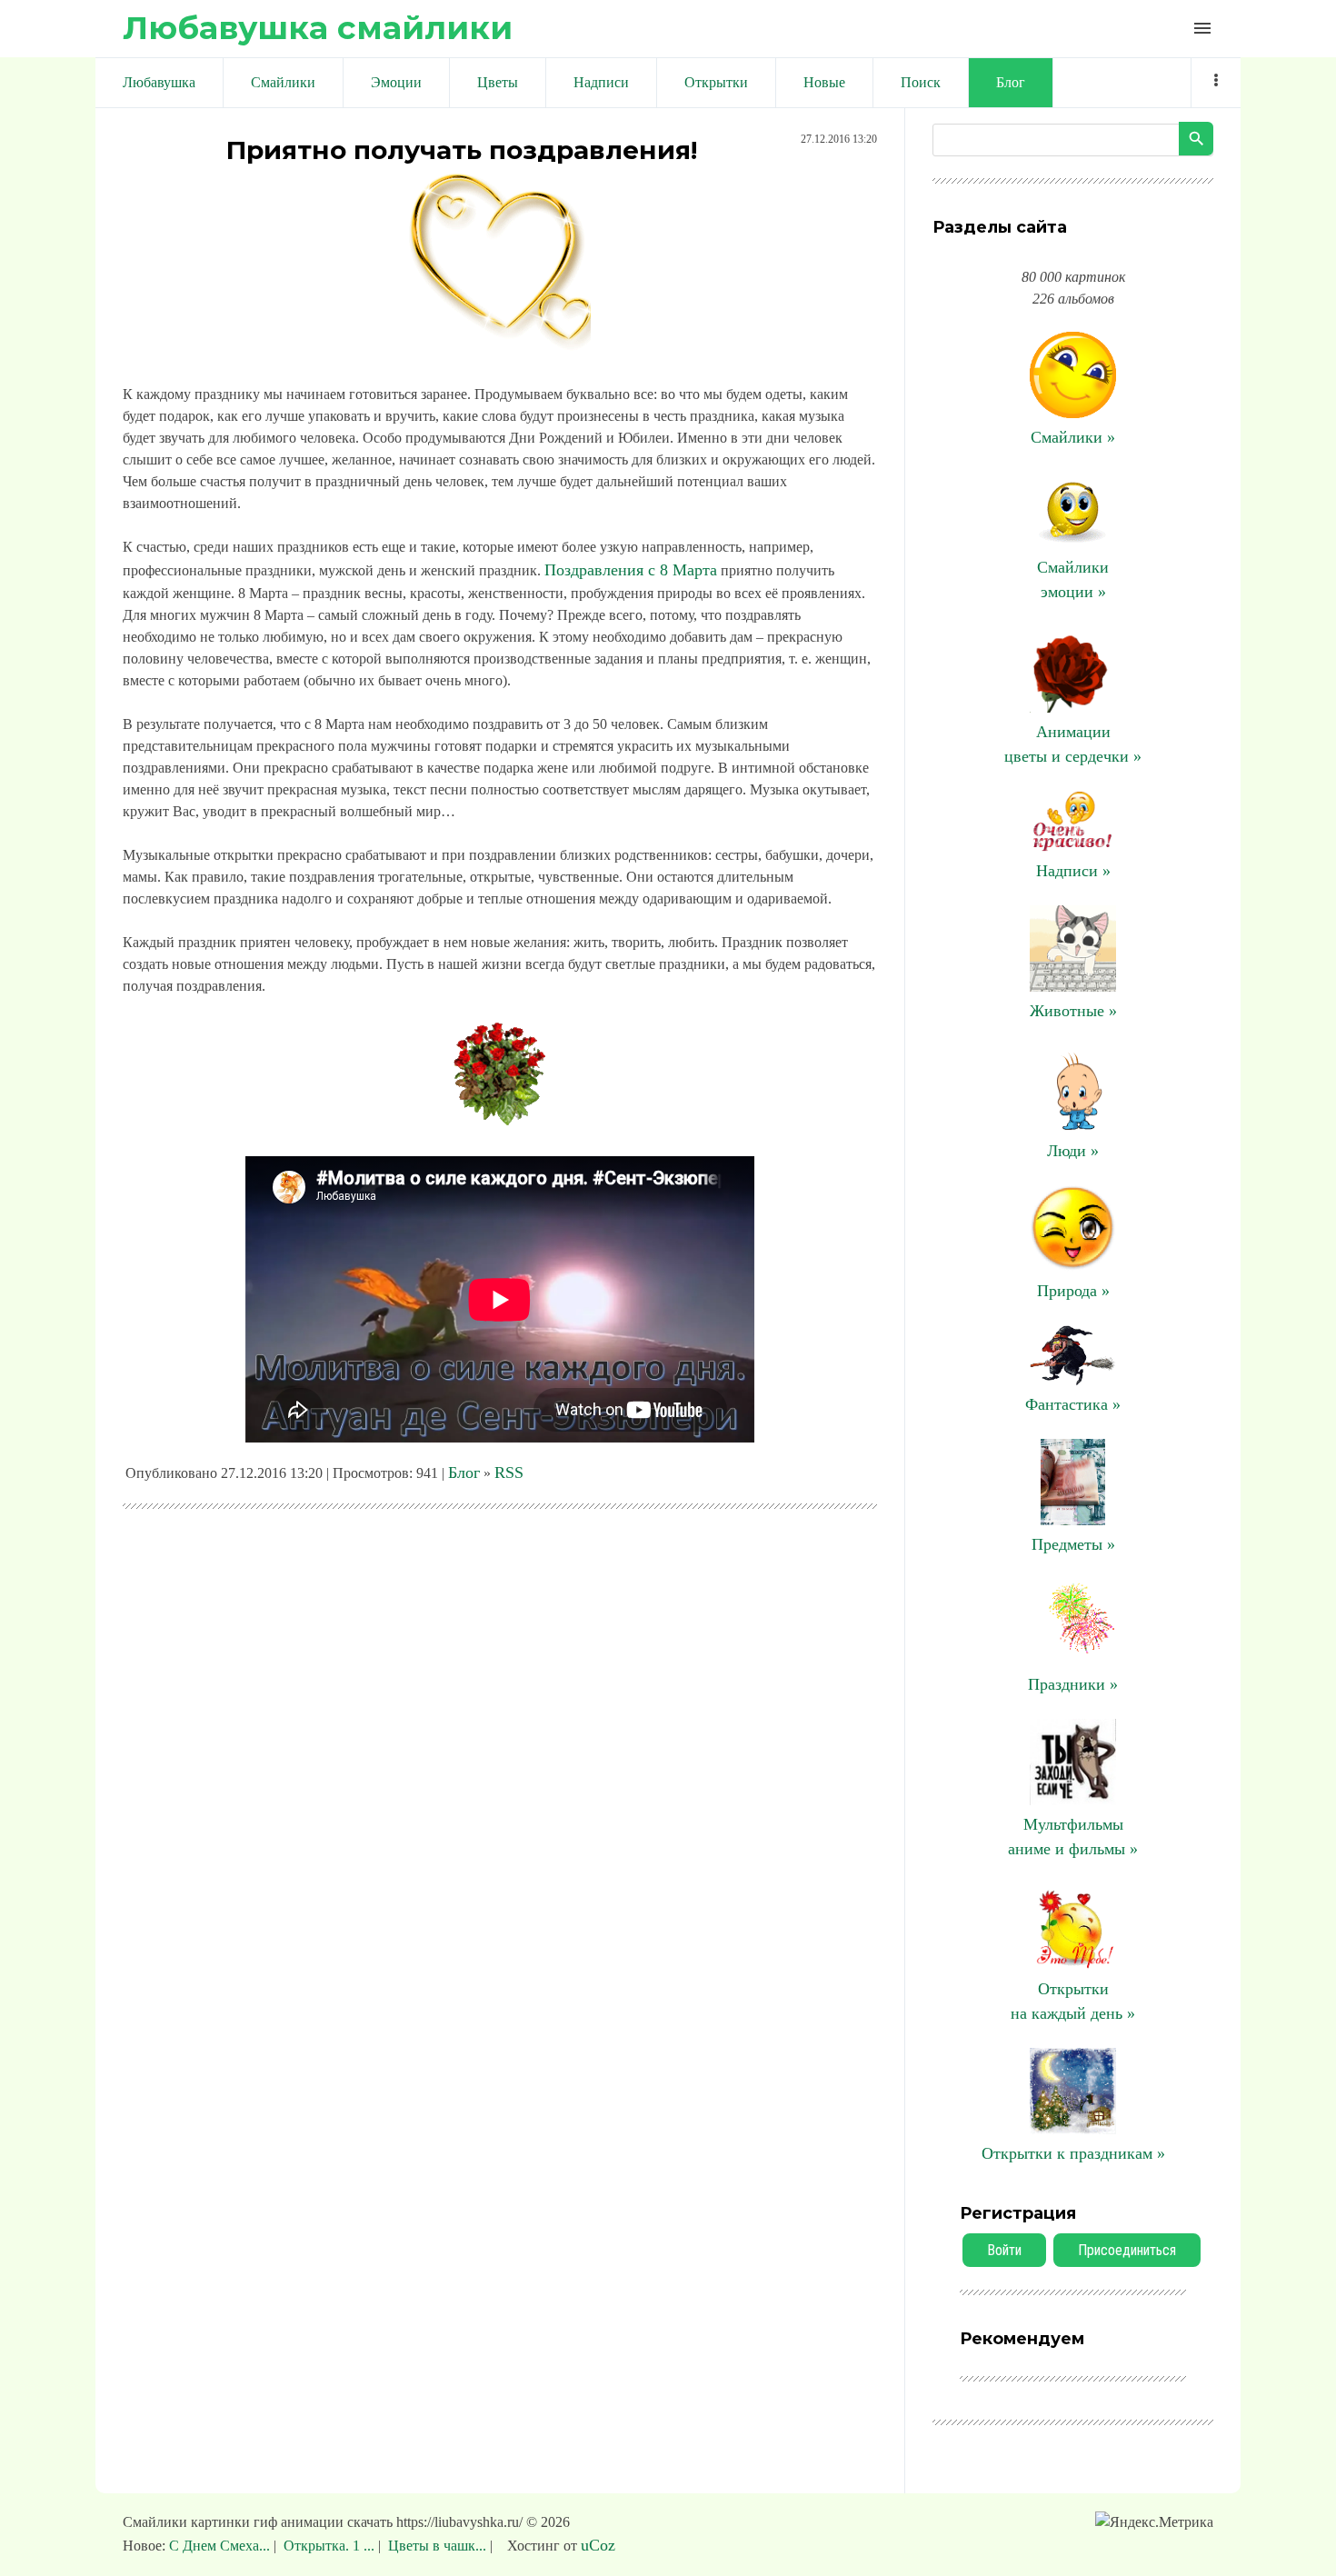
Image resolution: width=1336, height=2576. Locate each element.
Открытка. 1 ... (329, 2546)
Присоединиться (1127, 2250)
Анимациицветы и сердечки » (1073, 744)
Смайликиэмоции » (1073, 579)
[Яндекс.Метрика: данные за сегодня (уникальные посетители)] (1154, 2522)
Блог (464, 1473)
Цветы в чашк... (437, 2546)
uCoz (598, 2545)
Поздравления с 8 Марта (631, 570)
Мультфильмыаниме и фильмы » (1073, 1837)
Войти (1004, 2250)
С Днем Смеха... (221, 2546)
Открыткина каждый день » (1073, 2001)
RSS (509, 1473)
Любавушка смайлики (318, 28)
